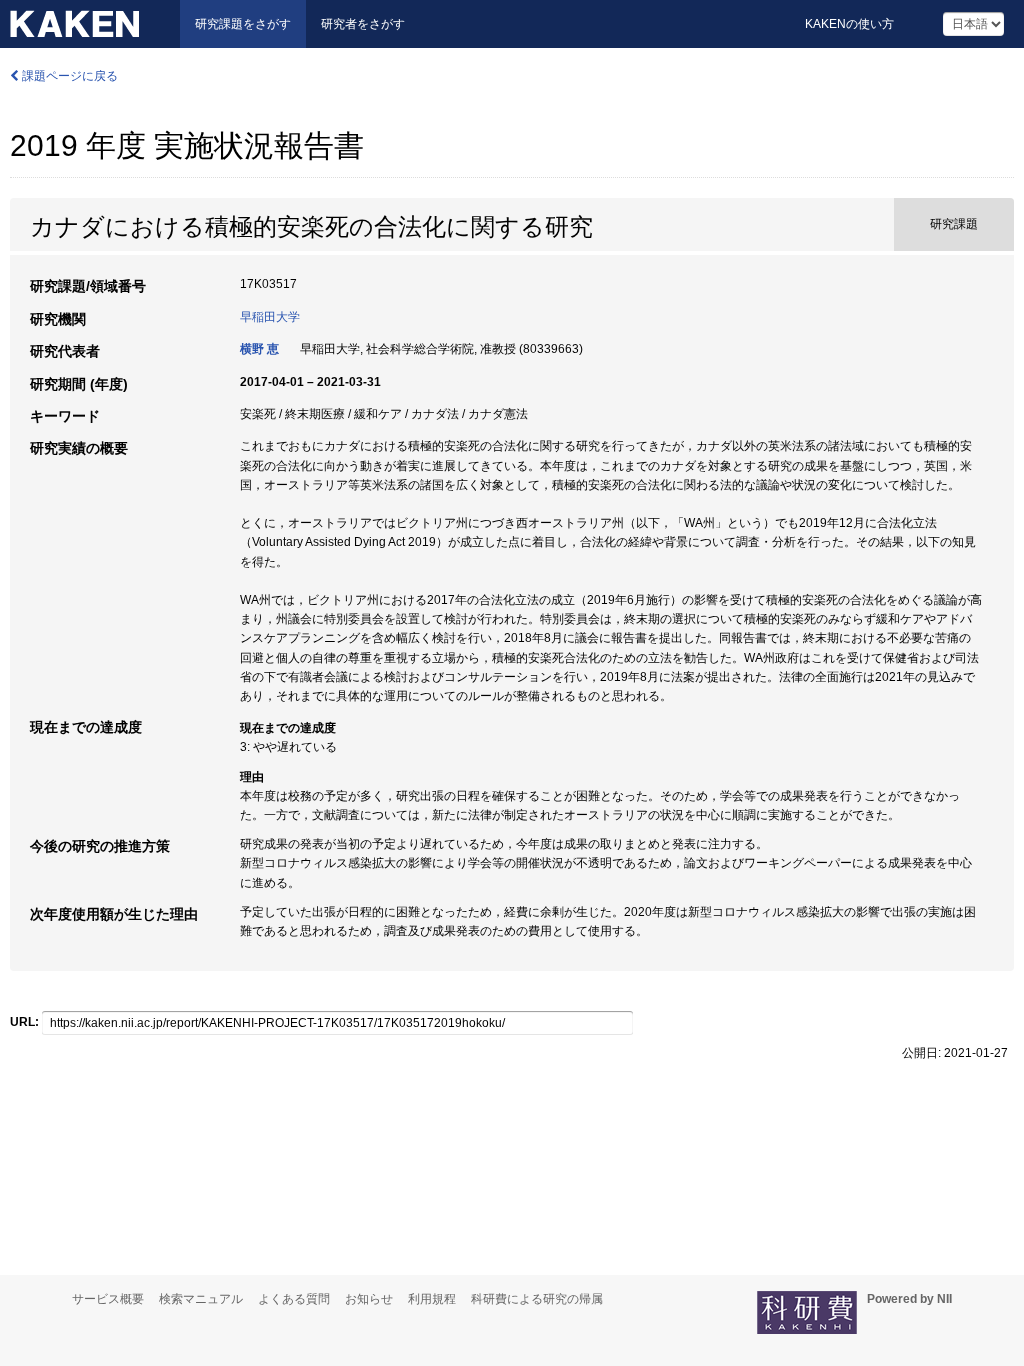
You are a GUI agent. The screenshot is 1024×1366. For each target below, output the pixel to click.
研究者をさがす (363, 24)
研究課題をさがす (243, 24)
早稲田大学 (270, 317)
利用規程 (432, 1299)
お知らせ (369, 1299)
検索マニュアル (201, 1299)
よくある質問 (294, 1299)
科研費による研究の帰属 (537, 1299)
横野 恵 (259, 349)
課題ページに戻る (68, 76)
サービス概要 (108, 1299)
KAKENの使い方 (849, 24)
